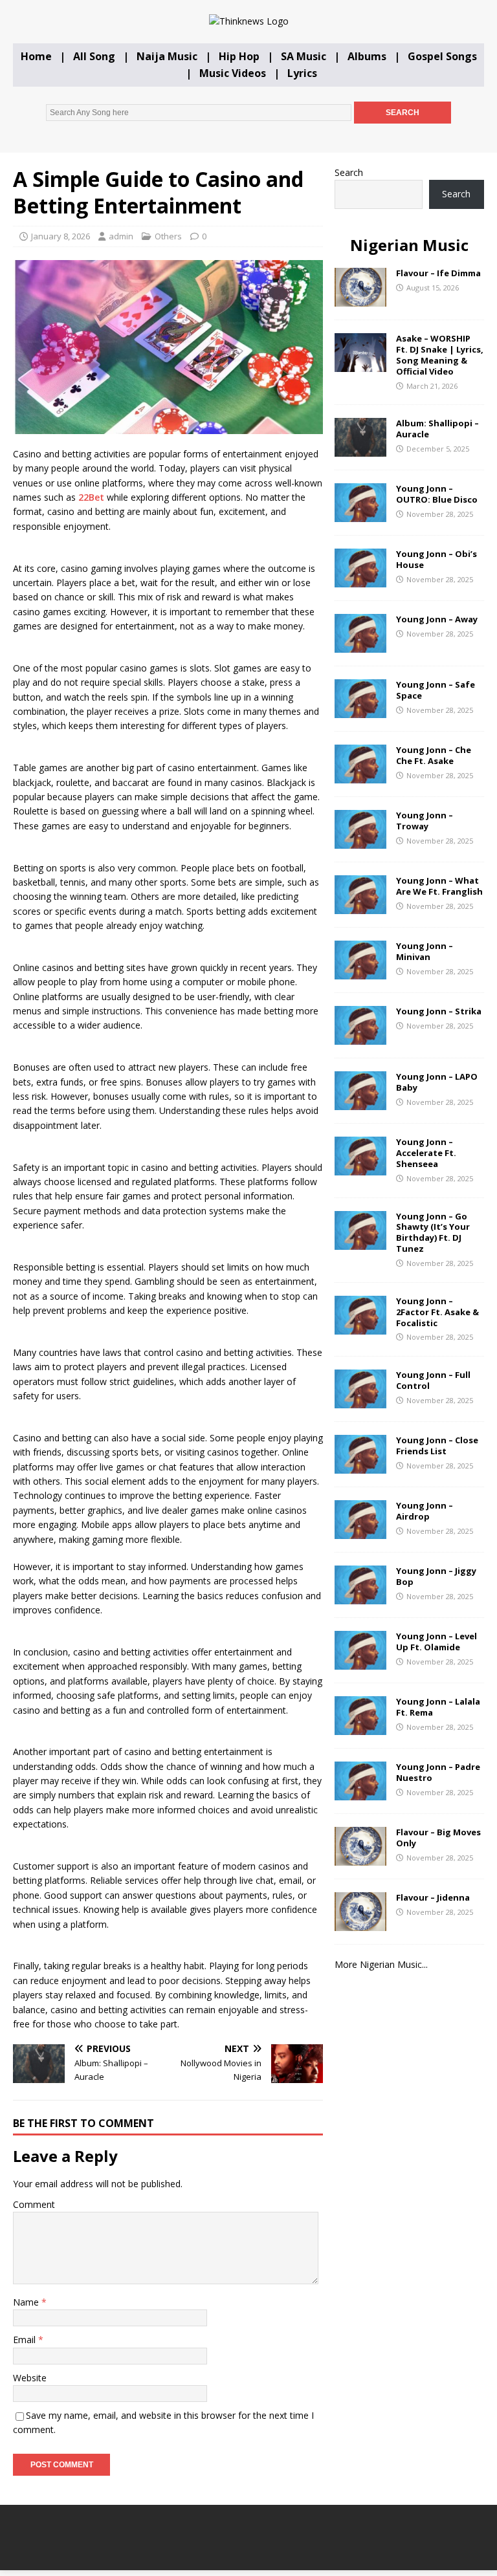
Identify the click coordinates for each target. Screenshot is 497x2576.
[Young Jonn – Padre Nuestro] (360, 1793)
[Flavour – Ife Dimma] (360, 299)
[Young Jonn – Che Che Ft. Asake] (360, 776)
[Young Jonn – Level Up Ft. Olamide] (360, 1662)
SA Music (304, 56)
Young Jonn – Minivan (425, 951)
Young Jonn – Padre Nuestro (438, 1772)
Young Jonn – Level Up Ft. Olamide (436, 1642)
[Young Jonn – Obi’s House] (360, 580)
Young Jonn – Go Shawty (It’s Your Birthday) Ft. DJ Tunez (433, 1233)
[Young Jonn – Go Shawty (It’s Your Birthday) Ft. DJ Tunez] (360, 1242)
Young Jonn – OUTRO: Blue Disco (437, 494)
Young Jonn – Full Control (433, 1380)
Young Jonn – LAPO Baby (437, 1082)
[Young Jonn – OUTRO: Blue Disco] (360, 515)
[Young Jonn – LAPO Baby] (360, 1103)
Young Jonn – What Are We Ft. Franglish (439, 886)
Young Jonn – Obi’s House (436, 559)
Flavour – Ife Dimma (438, 273)
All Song (94, 56)
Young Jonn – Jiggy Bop (436, 1576)
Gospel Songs (442, 56)
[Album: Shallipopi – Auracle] (360, 449)
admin (121, 236)
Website (30, 2378)
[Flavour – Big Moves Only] (360, 1858)
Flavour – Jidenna (433, 1897)
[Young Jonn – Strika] (360, 1037)
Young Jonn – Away (437, 619)
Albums (367, 56)
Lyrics (302, 73)
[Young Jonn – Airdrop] (360, 1532)
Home (36, 56)
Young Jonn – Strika (439, 1011)
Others (168, 236)
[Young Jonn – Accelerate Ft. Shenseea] (360, 1168)
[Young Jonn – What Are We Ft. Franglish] (360, 907)
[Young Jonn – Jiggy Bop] (360, 1597)
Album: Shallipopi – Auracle (437, 429)
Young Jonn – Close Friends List (437, 1446)
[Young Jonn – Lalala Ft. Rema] (360, 1728)
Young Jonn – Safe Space (436, 690)
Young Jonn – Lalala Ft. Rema (438, 1707)
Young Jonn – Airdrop (425, 1511)
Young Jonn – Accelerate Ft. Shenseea (426, 1153)
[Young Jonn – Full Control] (360, 1401)
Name (27, 2302)
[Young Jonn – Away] (360, 645)
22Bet (91, 497)
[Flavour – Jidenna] (360, 1924)
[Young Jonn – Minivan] (360, 972)
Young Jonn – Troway (425, 821)
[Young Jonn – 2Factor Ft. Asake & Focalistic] (360, 1326)
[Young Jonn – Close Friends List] (360, 1466)
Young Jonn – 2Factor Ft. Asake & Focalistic (437, 1312)
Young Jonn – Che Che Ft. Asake (434, 755)
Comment (34, 2204)
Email (26, 2340)
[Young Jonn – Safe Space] (360, 711)
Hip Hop (239, 56)
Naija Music (167, 56)
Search (349, 172)
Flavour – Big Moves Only (438, 1838)
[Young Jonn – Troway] (360, 841)
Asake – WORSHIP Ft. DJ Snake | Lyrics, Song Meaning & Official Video (440, 355)
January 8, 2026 (61, 236)
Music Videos (233, 73)
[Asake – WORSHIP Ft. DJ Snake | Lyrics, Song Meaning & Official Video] (360, 365)
